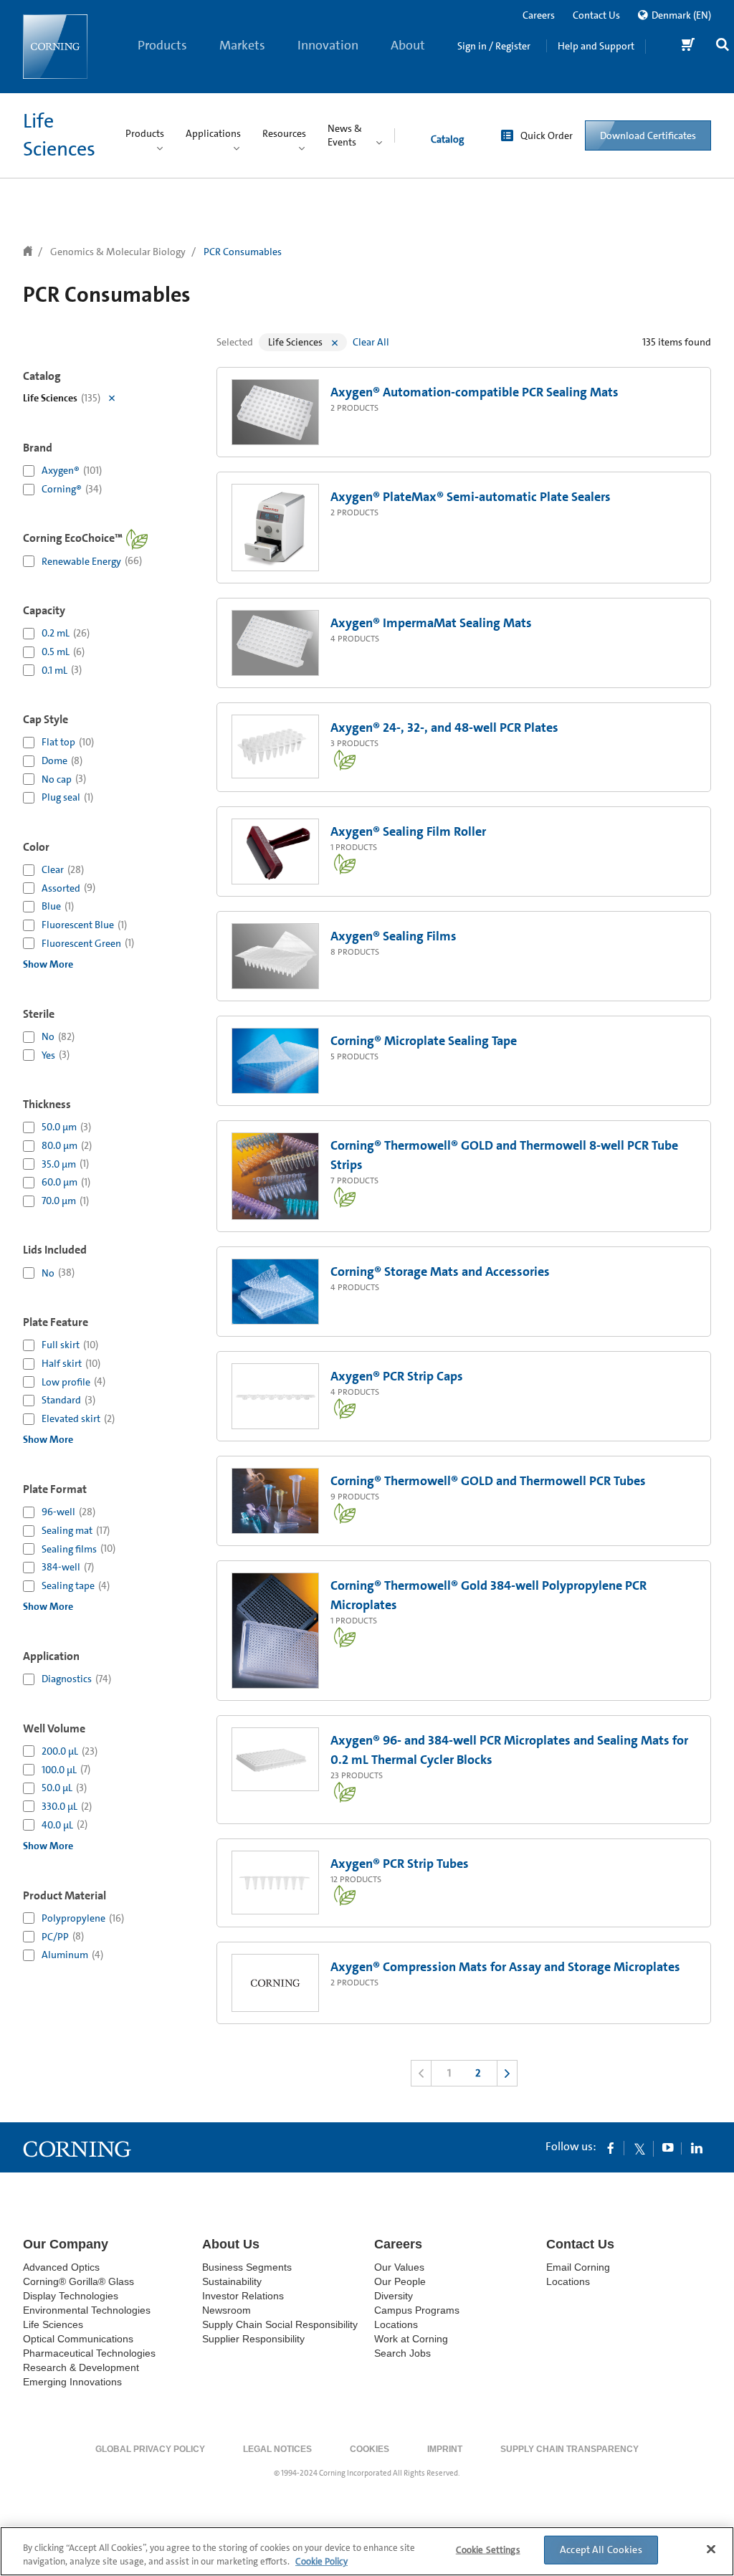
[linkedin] (697, 2147)
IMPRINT (445, 2449)
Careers (539, 15)
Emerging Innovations (72, 2382)
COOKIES (370, 2449)
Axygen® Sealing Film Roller (408, 831)
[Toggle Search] (723, 46)
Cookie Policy (321, 2561)
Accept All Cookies (601, 2549)
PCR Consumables (243, 252)
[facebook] (611, 2147)
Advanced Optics (61, 2267)
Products (162, 45)
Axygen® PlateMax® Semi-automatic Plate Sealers (471, 497)
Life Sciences (53, 2324)
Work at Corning (411, 2339)
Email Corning (578, 2267)
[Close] (711, 2549)
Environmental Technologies (87, 2310)
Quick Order (547, 135)
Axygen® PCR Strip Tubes (400, 1864)
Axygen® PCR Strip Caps (397, 1376)
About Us (408, 65)
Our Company (66, 2244)
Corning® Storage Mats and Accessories (440, 1272)
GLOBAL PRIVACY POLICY (150, 2449)
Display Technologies (71, 2296)
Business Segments (247, 2267)
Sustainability (232, 2281)
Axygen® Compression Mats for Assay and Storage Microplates (505, 1967)
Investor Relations (243, 2296)
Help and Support (596, 46)
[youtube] (668, 2147)
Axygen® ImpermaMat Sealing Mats (431, 623)
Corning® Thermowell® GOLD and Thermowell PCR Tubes (488, 1481)
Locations (396, 2324)
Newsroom (227, 2310)
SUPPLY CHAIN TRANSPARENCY (569, 2449)
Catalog (447, 139)
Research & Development (81, 2367)
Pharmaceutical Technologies (89, 2353)
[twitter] (639, 2147)
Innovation (328, 45)
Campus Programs (417, 2310)
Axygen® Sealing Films (394, 936)
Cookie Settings (488, 2550)
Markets (242, 45)
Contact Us (596, 15)
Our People (400, 2281)
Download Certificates (648, 135)
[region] (367, 2551)
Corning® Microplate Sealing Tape (424, 1041)
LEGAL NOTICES (277, 2449)
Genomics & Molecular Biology (118, 252)
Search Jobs (402, 2353)
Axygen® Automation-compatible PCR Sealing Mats (475, 392)
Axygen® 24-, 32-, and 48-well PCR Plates (444, 728)
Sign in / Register (494, 46)
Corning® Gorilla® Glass (78, 2281)
